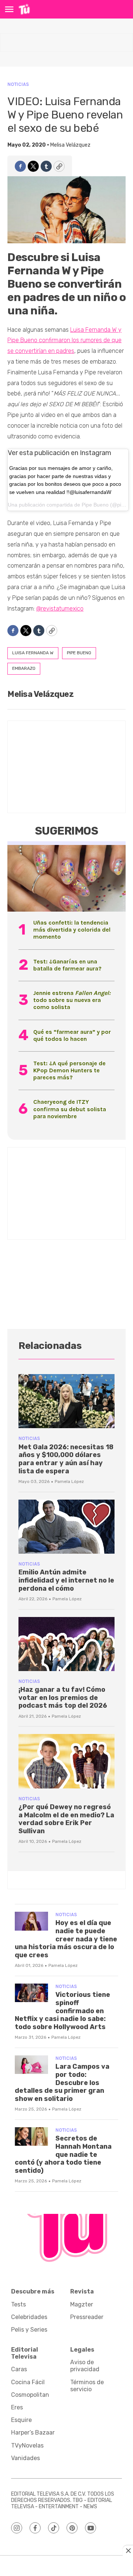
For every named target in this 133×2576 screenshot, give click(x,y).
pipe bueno (79, 653)
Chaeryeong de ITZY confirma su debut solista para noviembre (70, 1109)
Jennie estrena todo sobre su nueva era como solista (72, 1000)
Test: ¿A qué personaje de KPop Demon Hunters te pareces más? (69, 1070)
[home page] (24, 9)
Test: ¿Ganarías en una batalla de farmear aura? (67, 965)
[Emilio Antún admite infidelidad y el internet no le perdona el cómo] (66, 1527)
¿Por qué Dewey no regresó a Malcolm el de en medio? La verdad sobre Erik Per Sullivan (66, 1819)
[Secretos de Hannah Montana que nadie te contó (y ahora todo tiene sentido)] (31, 2137)
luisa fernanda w (33, 653)
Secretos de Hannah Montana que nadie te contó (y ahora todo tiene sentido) (63, 2154)
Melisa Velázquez (70, 145)
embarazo (24, 668)
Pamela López (69, 1481)
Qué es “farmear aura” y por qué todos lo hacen (72, 1035)
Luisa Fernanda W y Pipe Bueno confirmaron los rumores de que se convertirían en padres (64, 340)
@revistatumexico (60, 609)
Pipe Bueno (95, 505)
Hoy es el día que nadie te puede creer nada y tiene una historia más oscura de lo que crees (66, 1939)
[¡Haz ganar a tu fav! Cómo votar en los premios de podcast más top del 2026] (66, 1644)
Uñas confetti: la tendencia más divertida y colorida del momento (72, 930)
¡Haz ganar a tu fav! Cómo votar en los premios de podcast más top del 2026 (63, 1698)
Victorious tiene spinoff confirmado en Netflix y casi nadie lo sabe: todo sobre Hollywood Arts (62, 2011)
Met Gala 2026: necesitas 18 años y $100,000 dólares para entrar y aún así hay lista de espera (66, 1459)
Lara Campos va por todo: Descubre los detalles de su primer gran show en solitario (62, 2082)
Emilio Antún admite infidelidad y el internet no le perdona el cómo (66, 1580)
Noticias (18, 84)
